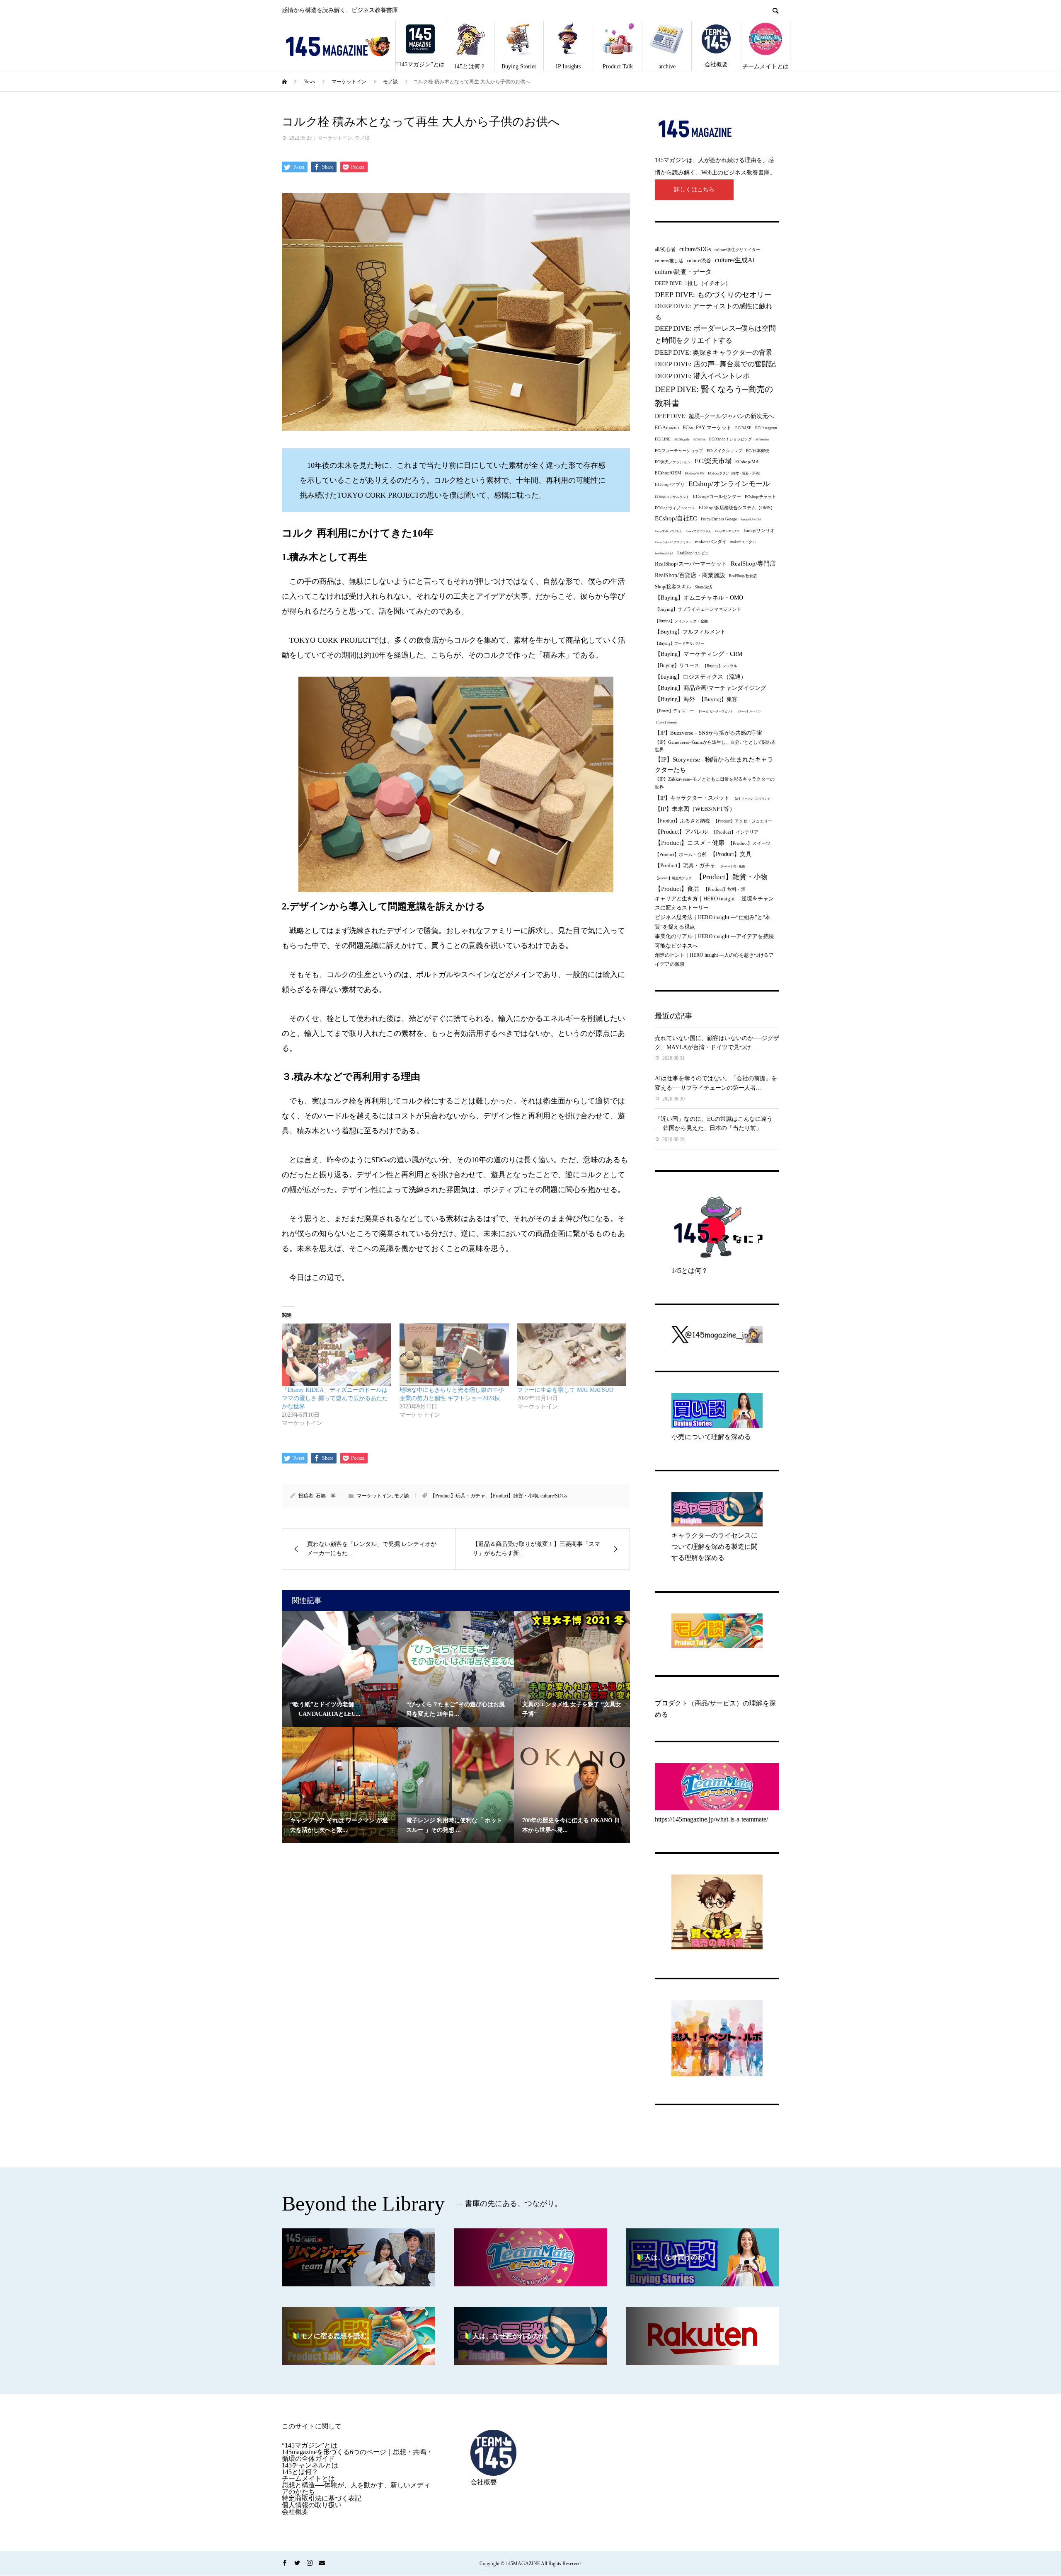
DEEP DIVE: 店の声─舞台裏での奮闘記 (715, 364)
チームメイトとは (765, 67)
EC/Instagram (766, 428)
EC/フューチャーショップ (679, 451)
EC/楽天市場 (713, 461)
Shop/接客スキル (673, 587)
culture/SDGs (554, 1496)
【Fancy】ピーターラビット (715, 711)
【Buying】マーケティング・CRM (699, 654)
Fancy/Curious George (719, 519)
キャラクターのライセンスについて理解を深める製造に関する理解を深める (715, 1547)
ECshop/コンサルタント (672, 497)
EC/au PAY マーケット (707, 428)
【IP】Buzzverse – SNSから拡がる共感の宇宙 (709, 733)
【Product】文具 (731, 854)
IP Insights (568, 67)
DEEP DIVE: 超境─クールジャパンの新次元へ (714, 416)
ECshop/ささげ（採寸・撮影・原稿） (735, 473)
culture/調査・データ (683, 272)
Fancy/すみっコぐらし (669, 531)
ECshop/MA (747, 462)
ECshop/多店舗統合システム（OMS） (737, 508)
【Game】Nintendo (666, 722)
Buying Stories (519, 67)
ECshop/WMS (695, 473)
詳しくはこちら (694, 190)
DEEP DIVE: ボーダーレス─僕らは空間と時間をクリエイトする (715, 334)
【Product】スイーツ (749, 843)
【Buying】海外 (675, 699)
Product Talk (618, 67)
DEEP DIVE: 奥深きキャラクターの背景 (713, 352)
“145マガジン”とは (420, 64)
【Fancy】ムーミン (749, 711)
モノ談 (362, 138)
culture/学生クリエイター (737, 250)
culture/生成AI (735, 260)
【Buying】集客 (718, 699)
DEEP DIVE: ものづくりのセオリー (713, 295)
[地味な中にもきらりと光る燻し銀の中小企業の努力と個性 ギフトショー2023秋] (454, 1355)
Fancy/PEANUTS (751, 519)
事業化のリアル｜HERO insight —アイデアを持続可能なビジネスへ (714, 941)
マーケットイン (335, 138)
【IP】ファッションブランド (752, 799)
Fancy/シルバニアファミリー (673, 542)
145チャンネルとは (310, 2465)
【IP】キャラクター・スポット (692, 798)
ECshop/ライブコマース (675, 508)
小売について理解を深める (711, 1437)
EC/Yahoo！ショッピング (730, 439)
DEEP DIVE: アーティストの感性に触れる (713, 311)
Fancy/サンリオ (759, 530)
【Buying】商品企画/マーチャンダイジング (711, 688)
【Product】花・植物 (732, 866)
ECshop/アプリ (670, 484)
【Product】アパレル (681, 832)
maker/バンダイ (711, 542)
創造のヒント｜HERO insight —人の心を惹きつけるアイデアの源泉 (714, 959)
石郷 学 (326, 1496)
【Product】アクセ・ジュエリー (743, 821)
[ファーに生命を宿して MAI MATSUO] (572, 1355)
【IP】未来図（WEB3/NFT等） (695, 809)
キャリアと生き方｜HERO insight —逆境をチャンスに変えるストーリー (714, 903)
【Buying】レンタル (720, 666)
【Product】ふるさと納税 (682, 821)
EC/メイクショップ (724, 451)
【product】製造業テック (673, 878)
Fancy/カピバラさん (699, 531)
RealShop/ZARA (664, 553)
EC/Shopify (682, 439)
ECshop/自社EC (676, 518)
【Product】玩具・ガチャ (458, 1496)
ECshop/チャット (760, 497)
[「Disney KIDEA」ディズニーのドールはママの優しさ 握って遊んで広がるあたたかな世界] (337, 1355)
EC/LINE (663, 439)
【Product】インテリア (735, 832)
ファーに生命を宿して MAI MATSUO (565, 1390)
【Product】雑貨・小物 (513, 1496)
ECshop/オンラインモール (729, 484)
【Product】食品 (677, 889)
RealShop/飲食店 (743, 576)
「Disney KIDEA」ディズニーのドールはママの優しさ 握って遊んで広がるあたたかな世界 (335, 1398)
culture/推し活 (669, 261)
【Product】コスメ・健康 (690, 843)
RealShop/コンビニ (693, 553)
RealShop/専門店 (753, 564)
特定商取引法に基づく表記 (322, 2498)
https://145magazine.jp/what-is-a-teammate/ (711, 1819)
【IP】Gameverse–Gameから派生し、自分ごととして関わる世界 (715, 746)
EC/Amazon (667, 428)
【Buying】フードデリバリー (679, 643)
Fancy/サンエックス (727, 531)
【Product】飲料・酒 (724, 889)
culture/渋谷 (699, 261)
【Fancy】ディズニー (674, 711)
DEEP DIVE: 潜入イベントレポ (702, 376)
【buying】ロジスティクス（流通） (701, 677)
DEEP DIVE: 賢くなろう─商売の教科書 (714, 396)
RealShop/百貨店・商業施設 (690, 575)
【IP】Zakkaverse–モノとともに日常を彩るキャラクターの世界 (715, 783)
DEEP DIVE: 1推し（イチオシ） (693, 283)
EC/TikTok (699, 439)
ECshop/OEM (668, 473)
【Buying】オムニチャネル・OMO (699, 598)
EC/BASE (743, 428)
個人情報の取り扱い (312, 2505)
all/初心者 (665, 249)
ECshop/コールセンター (717, 496)
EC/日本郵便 (758, 451)
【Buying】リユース (677, 666)
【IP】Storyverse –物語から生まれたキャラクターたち (714, 765)
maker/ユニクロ (743, 542)
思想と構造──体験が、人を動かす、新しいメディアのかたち (356, 2488)
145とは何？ (470, 67)
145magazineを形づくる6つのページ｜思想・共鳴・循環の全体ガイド (357, 2455)
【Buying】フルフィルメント (690, 632)
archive (667, 67)
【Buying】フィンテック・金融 (681, 621)
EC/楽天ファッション (673, 462)
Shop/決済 (704, 587)
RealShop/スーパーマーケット (691, 564)
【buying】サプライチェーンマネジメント (698, 609)
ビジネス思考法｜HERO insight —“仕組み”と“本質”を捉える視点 (713, 922)
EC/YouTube (762, 439)
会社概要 (716, 64)
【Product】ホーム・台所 (681, 854)
